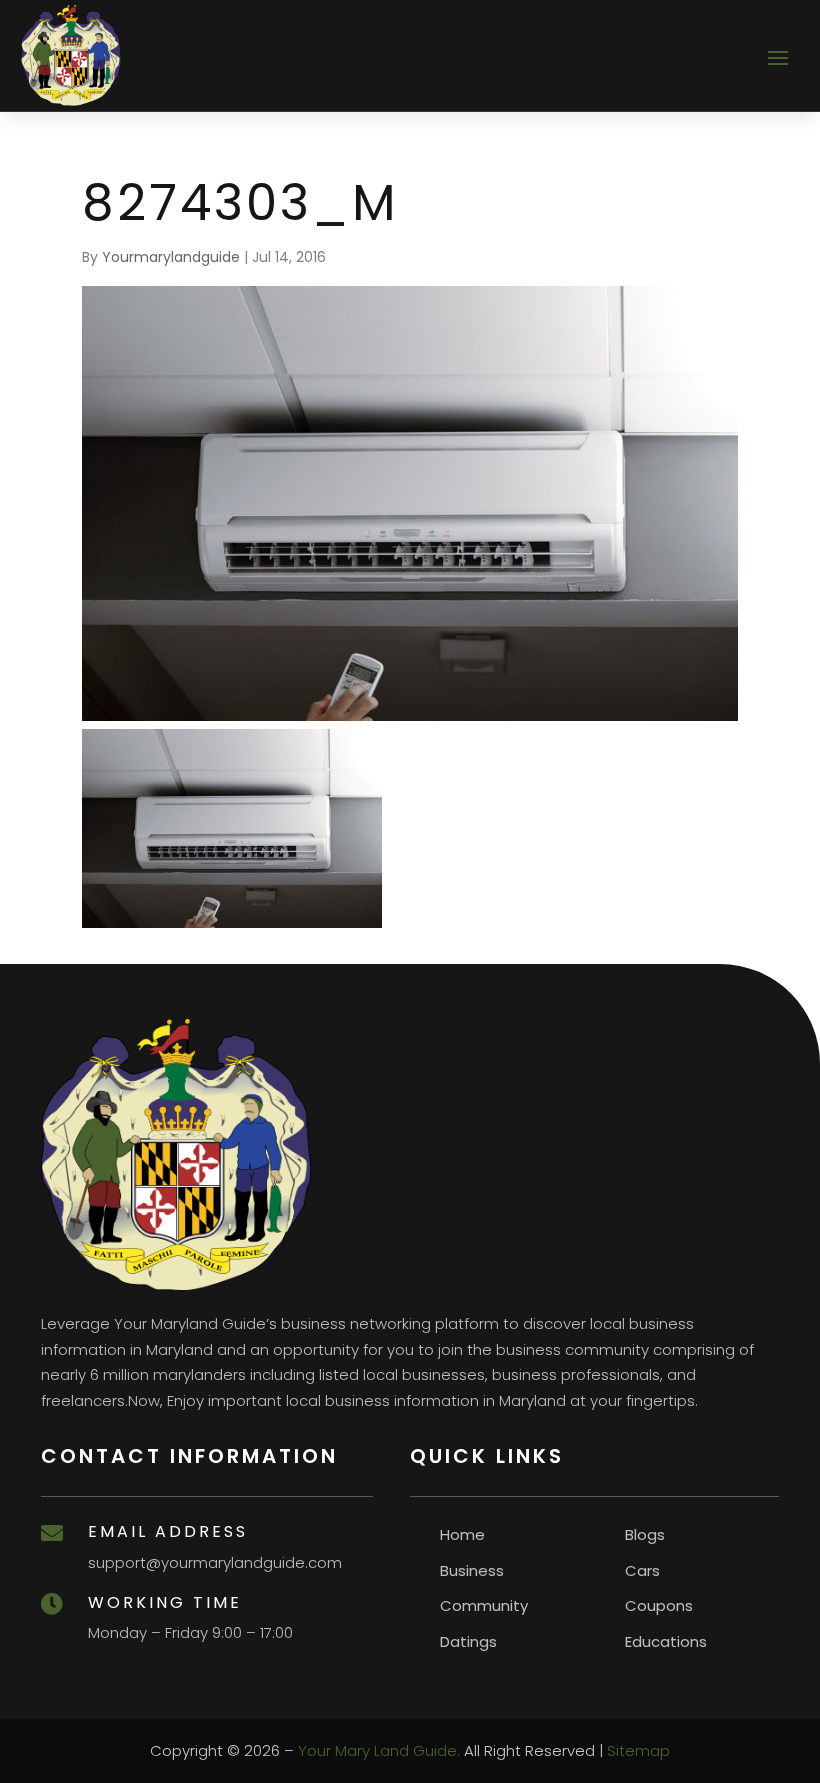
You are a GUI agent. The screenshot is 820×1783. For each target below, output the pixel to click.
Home (462, 1534)
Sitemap (638, 1750)
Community (484, 1605)
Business (472, 1570)
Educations (666, 1641)
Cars (642, 1570)
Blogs (645, 1534)
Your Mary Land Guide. (379, 1750)
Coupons (659, 1605)
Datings (468, 1641)
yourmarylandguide (171, 257)
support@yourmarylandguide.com (215, 1562)
